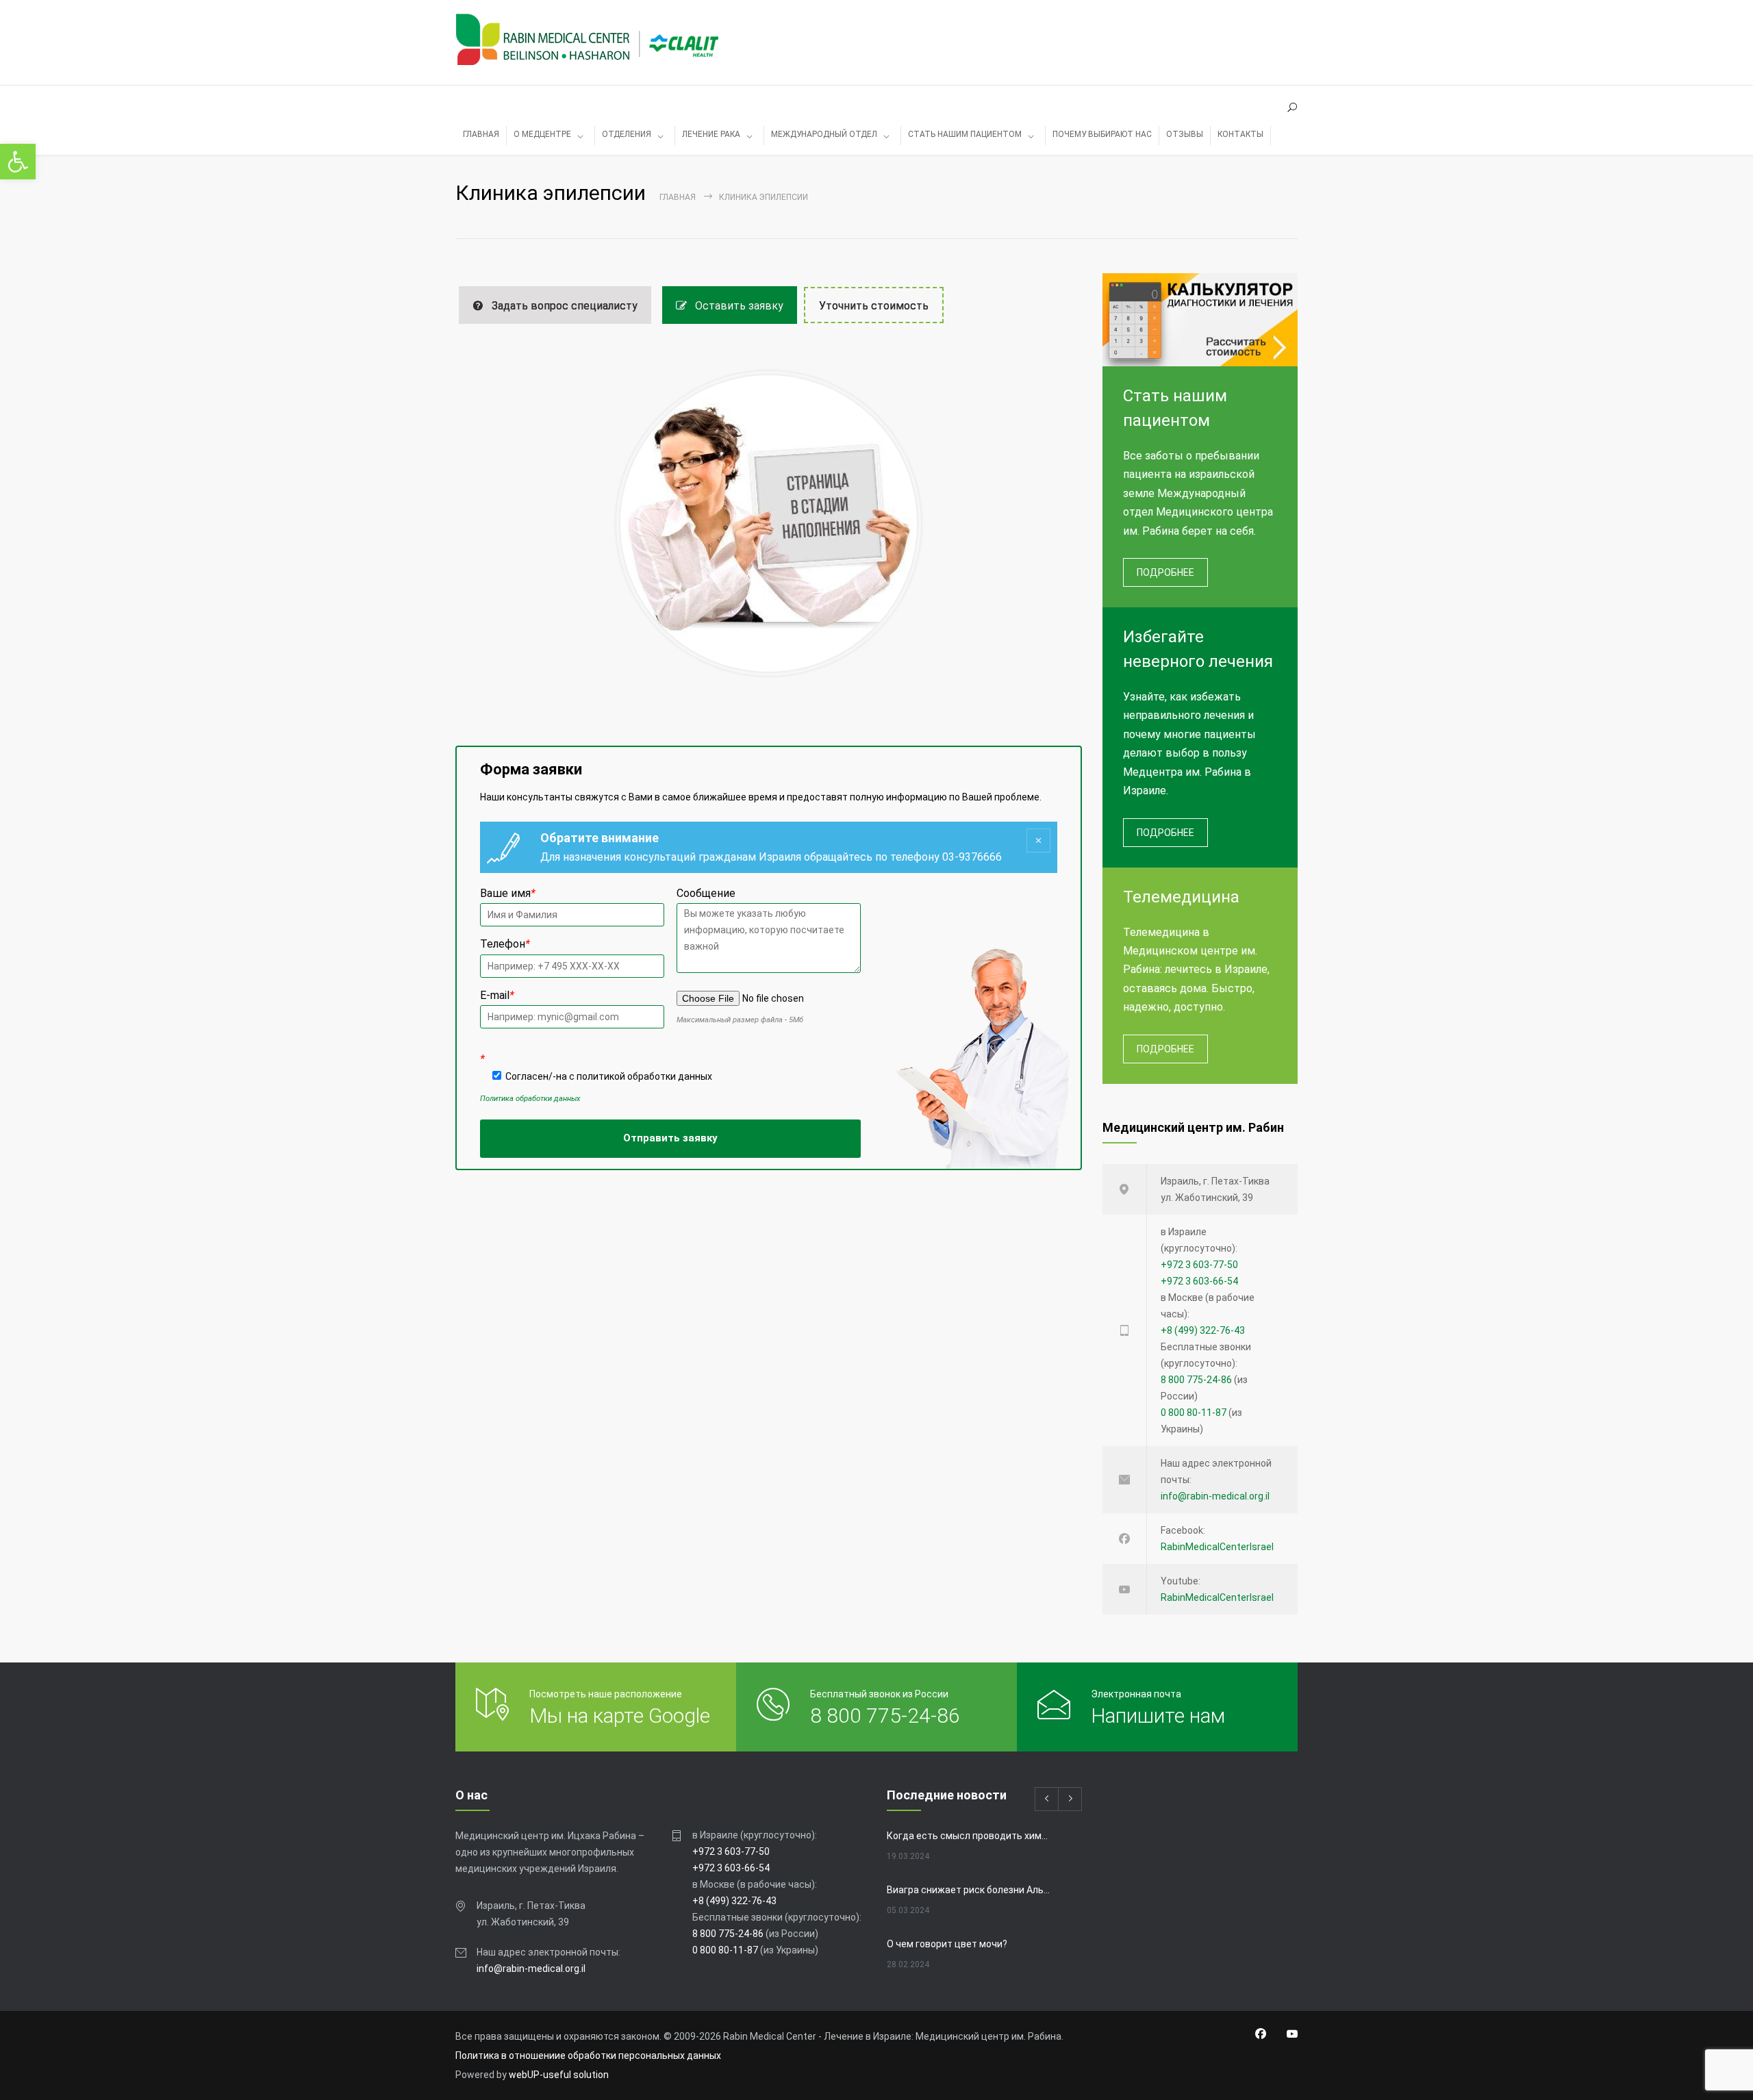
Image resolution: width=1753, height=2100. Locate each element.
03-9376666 (972, 857)
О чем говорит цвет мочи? (947, 1944)
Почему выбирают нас (1102, 134)
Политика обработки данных (530, 1099)
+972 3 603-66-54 (1199, 1281)
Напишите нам (1158, 1716)
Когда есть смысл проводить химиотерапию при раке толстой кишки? (970, 1836)
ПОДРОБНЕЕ (1165, 572)
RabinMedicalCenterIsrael (1217, 1547)
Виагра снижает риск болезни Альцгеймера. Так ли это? (970, 1890)
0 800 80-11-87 (1194, 1413)
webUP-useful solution (559, 2075)
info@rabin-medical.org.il (1215, 1496)
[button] (18, 162)
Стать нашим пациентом (965, 134)
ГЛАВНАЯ (481, 134)
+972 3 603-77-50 (1199, 1265)
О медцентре (542, 134)
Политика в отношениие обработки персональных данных (588, 2055)
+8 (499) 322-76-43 (1203, 1330)
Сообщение (706, 893)
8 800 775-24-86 (1196, 1380)
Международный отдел (824, 134)
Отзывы (1185, 134)
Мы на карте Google (620, 1716)
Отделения (627, 134)
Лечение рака (711, 134)
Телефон (505, 944)
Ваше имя (508, 893)
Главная (678, 197)
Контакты (1240, 134)
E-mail (497, 995)
